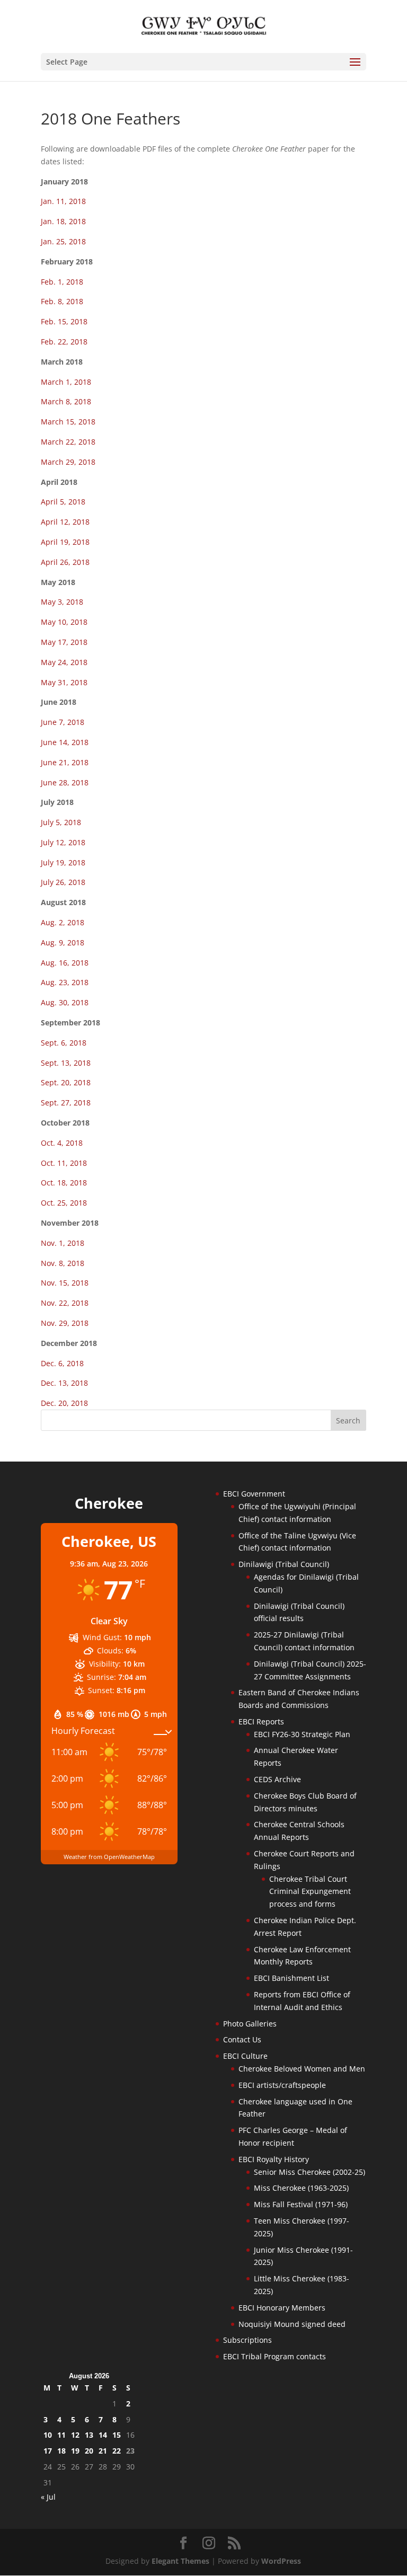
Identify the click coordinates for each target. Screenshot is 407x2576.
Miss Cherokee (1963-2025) (301, 2188)
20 (89, 2451)
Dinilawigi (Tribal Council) (284, 1564)
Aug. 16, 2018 (65, 963)
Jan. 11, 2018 (63, 201)
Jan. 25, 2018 (63, 241)
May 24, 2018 (64, 662)
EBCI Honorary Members (282, 2308)
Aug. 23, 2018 (65, 982)
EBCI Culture (245, 2056)
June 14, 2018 (65, 742)
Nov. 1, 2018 (63, 1243)
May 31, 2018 (64, 682)
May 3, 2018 (62, 602)
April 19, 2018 (65, 542)
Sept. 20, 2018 (66, 1082)
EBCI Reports (261, 1721)
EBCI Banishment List (291, 1978)
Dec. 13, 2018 (64, 1383)
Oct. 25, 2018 (64, 1203)
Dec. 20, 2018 (64, 1403)
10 (48, 2435)
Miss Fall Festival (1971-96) (301, 2204)
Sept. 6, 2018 (64, 1043)
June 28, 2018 (65, 782)
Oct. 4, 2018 (62, 1143)
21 (103, 2451)
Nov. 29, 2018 (65, 1323)
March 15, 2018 (68, 422)
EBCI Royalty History (274, 2159)
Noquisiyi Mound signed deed (292, 2324)
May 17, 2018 (64, 642)
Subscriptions (247, 2340)
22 (117, 2451)
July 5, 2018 (61, 822)
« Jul (48, 2497)
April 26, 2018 (65, 562)
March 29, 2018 (68, 462)
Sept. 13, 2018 (66, 1063)
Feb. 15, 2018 (64, 321)
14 (103, 2435)
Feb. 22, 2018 (64, 342)
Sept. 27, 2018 (66, 1103)
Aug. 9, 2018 (63, 942)
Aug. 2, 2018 (63, 922)
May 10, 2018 (64, 622)
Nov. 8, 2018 (63, 1263)
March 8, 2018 (66, 401)
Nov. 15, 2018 (65, 1283)
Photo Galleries (250, 2024)
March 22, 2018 (68, 442)
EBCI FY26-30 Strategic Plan (302, 1734)
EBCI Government (254, 1494)
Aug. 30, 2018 (65, 1002)
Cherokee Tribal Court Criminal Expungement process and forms (310, 1892)
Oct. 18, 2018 (64, 1183)
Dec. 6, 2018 (62, 1363)
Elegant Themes (180, 2561)
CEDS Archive (277, 1779)
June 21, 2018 (65, 762)
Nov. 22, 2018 (65, 1303)
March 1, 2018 (66, 382)
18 (61, 2451)
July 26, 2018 (63, 882)
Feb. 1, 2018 (62, 282)
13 (89, 2435)
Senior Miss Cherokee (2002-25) (309, 2172)
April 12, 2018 (65, 522)
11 (61, 2435)
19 (75, 2451)
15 (117, 2435)
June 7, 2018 (63, 722)
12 (75, 2435)
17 (48, 2451)
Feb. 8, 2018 (62, 301)
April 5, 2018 (63, 502)
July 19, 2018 (63, 862)
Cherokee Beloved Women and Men (302, 2069)
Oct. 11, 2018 (64, 1163)
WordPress (281, 2561)
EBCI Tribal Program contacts (275, 2356)
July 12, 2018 (63, 842)
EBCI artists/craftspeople (282, 2085)
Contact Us (242, 2039)
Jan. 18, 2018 (63, 221)
